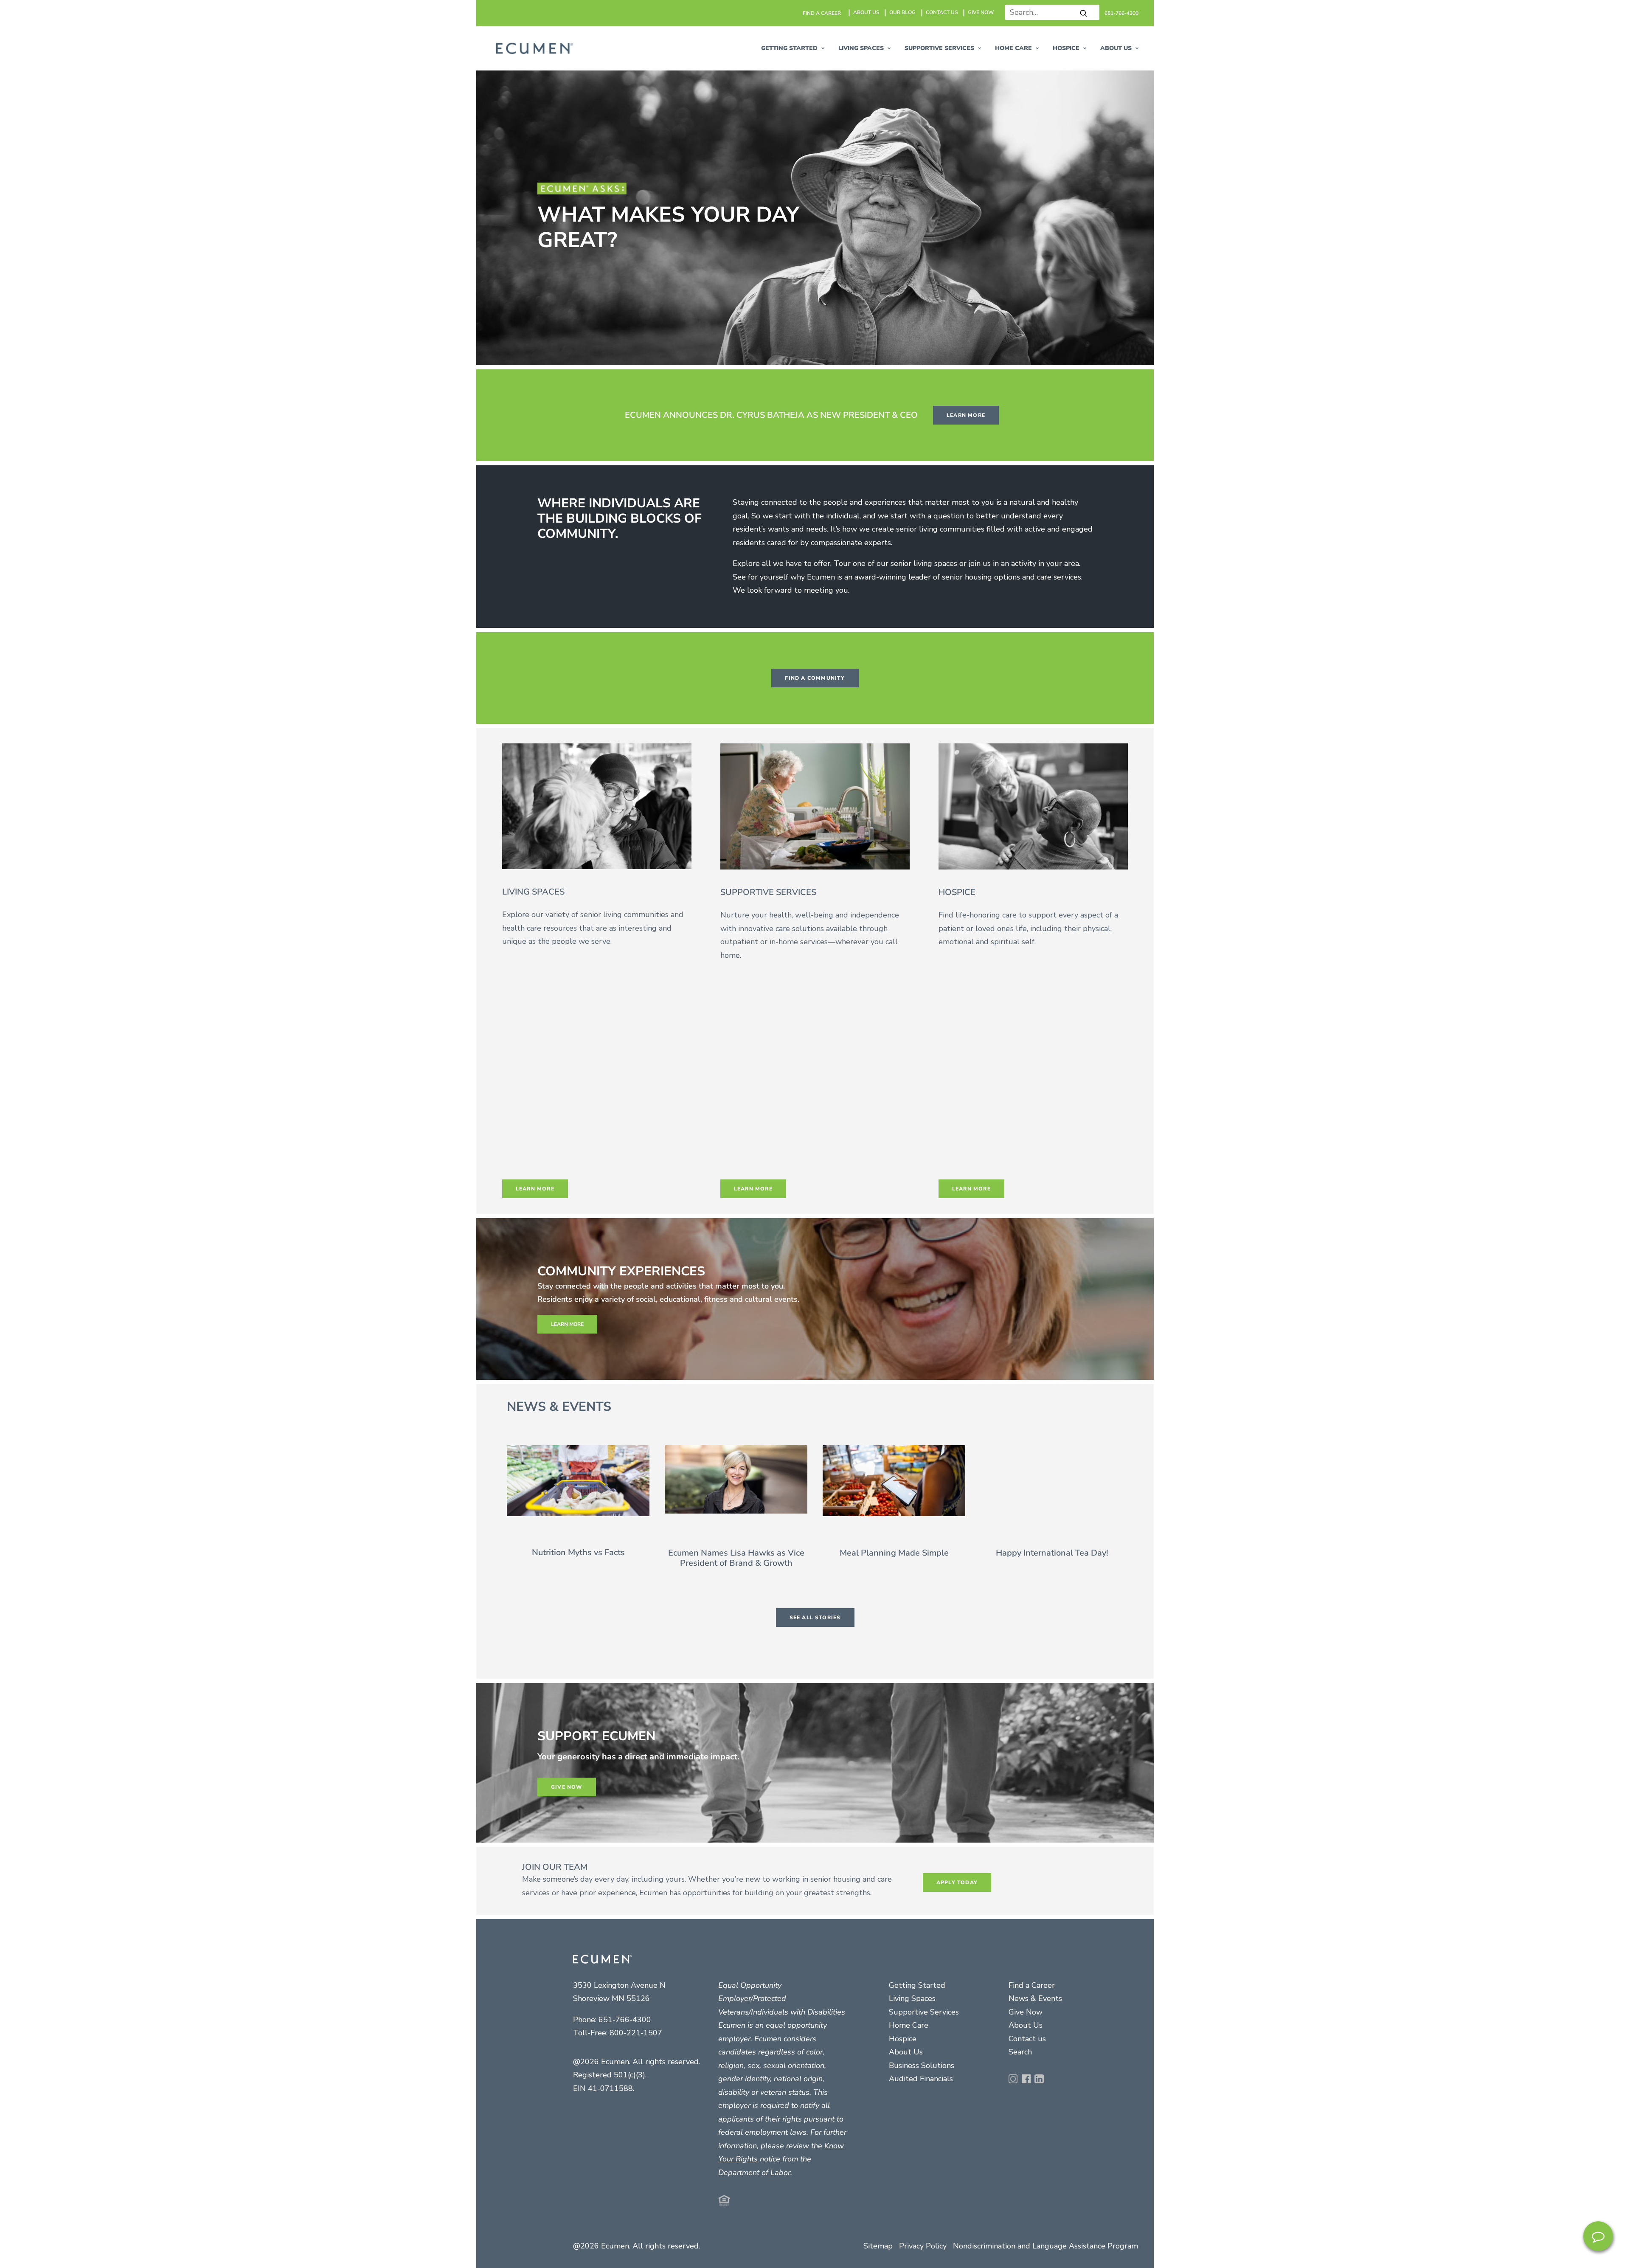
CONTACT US (942, 12)
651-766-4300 (1121, 13)
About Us (906, 2052)
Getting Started (917, 1985)
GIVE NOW (981, 12)
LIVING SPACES (861, 48)
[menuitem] (822, 13)
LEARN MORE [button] (966, 415)
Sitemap (878, 2246)
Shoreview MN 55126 (611, 1998)
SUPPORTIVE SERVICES (939, 48)
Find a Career (1032, 1985)
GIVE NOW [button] (567, 1787)
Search (1020, 2052)
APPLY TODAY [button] (957, 1882)
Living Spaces (912, 1998)
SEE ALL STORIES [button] (815, 1618)
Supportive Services (924, 2012)
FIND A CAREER (822, 13)
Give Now (1026, 2012)
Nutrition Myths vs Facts (578, 1552)
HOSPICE (1066, 48)
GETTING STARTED (789, 48)
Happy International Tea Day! (1052, 1552)
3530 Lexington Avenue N (619, 1985)
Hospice (903, 2039)
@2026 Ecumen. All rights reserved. (637, 2246)
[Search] (1049, 12)
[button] (1084, 13)
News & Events (1035, 1998)
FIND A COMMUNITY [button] (815, 678)
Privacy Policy (923, 2246)
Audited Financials (921, 2079)
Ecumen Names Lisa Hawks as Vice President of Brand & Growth (736, 1557)
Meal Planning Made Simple (894, 1552)
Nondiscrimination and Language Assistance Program (1045, 2246)
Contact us (1027, 2039)
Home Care (1013, 48)
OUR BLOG (902, 12)
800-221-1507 (636, 2033)
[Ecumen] (533, 48)
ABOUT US (866, 12)
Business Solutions (922, 2065)
